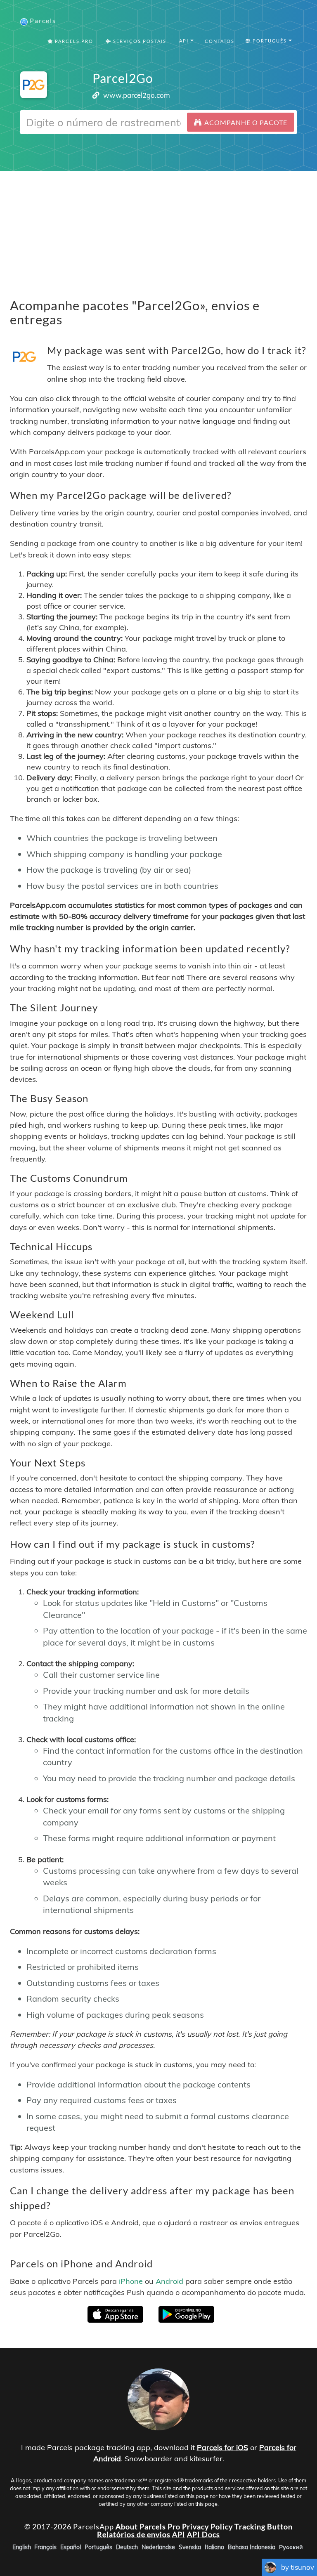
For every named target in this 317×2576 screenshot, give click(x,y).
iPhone (131, 2281)
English (22, 2547)
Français (45, 2547)
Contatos (220, 41)
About (127, 2526)
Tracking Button (264, 2526)
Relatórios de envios (134, 2534)
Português (98, 2547)
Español (71, 2547)
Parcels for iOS (222, 2447)
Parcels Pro (73, 41)
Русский (291, 2547)
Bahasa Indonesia (252, 2547)
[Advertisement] (158, 229)
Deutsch (127, 2547)
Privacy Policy (207, 2526)
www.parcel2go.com (137, 95)
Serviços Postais (139, 41)
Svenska (190, 2547)
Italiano (214, 2547)
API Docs (203, 2534)
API (179, 2534)
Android (169, 2281)
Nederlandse (158, 2547)
